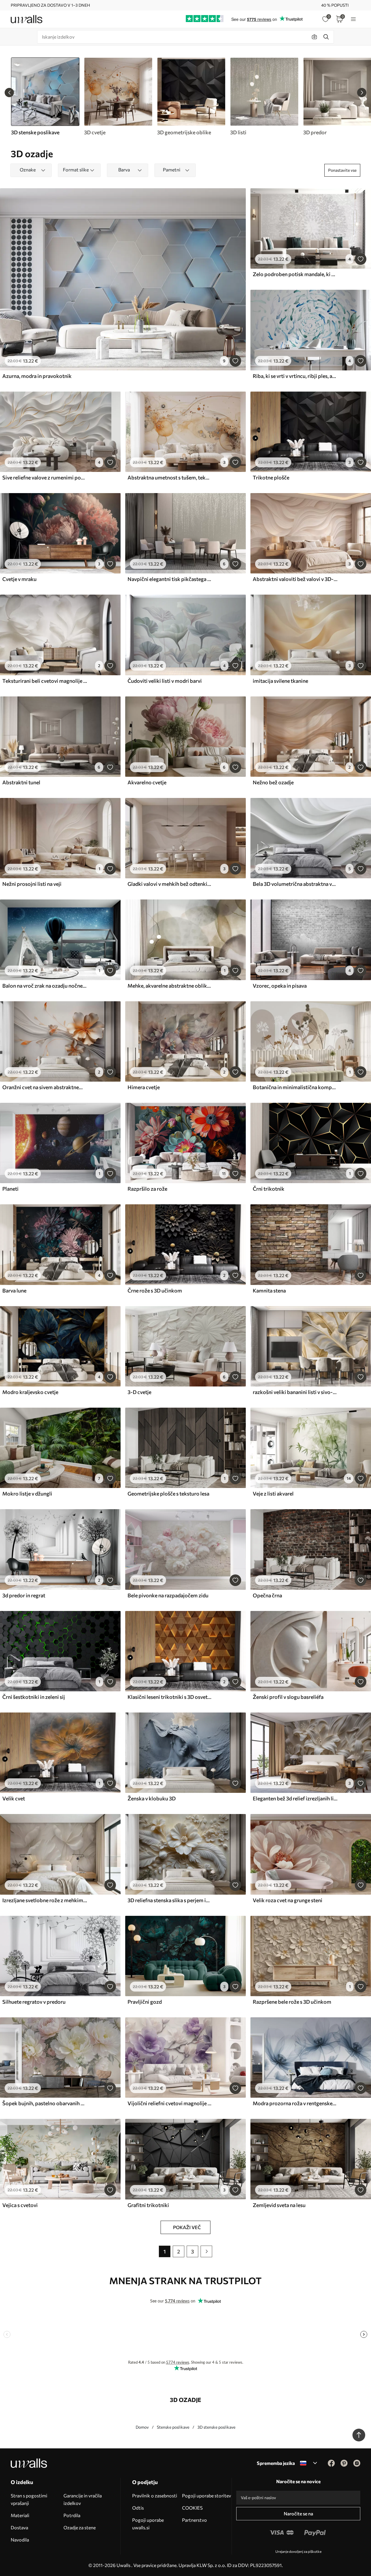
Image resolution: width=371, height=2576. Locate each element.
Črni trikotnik (269, 1189)
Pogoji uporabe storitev (207, 2496)
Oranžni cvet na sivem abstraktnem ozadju (45, 1087)
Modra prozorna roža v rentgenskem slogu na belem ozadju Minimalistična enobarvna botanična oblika (295, 2103)
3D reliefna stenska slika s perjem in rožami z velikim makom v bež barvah (170, 1900)
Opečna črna (267, 1595)
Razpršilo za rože (147, 1189)
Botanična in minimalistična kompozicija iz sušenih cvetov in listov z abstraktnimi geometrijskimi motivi (295, 1087)
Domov (142, 2427)
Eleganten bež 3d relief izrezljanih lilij (295, 1798)
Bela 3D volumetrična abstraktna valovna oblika (295, 884)
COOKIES (192, 2508)
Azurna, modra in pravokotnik (37, 376)
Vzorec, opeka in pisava (280, 986)
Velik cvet (14, 1798)
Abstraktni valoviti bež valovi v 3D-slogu (295, 579)
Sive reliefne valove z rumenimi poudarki (45, 477)
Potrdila (72, 2515)
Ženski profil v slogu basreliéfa (288, 1697)
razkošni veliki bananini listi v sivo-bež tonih (295, 1392)
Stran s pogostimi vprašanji (29, 2499)
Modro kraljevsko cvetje (30, 1392)
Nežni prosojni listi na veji (32, 884)
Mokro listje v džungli (27, 1494)
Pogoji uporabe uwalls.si (148, 2524)
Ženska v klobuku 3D (152, 1798)
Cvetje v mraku (19, 579)
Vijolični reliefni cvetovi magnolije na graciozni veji (170, 2103)
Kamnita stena (269, 1290)
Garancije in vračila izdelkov (83, 2499)
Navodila (20, 2540)
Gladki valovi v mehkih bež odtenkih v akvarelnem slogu (170, 884)
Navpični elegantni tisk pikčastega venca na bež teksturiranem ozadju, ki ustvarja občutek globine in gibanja (170, 579)
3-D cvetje (139, 1392)
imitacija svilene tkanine (280, 681)
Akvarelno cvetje (147, 782)
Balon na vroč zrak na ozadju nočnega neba (45, 986)
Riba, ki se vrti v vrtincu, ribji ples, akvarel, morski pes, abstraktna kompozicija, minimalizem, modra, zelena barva (295, 376)
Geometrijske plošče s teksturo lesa (168, 1494)
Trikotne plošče (271, 477)
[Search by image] (314, 37)
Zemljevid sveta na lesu (279, 2205)
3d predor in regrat (24, 1595)
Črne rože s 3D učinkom (155, 1290)
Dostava (19, 2527)
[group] (118, 97)
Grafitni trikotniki (148, 2205)
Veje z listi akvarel (273, 1494)
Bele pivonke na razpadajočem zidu (168, 1595)
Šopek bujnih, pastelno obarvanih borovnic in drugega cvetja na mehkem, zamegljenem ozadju (45, 2103)
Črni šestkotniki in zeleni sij (34, 1697)
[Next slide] (362, 93)
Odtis (138, 2508)
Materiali (20, 2515)
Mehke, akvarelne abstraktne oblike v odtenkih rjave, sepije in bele (170, 986)
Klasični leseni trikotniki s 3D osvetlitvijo (170, 1697)
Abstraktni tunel (21, 782)
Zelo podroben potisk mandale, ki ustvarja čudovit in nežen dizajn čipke (295, 274)
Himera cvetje (144, 1087)
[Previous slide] (9, 93)
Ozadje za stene (80, 2527)
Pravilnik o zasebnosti (155, 2496)
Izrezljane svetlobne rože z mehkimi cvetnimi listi (45, 1900)
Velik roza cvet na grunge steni (288, 1900)
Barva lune (14, 1290)
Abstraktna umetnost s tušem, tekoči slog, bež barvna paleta (170, 477)
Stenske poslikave (173, 2427)
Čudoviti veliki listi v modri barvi (165, 681)
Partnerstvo (194, 2520)
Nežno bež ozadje (273, 782)
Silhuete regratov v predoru (34, 2002)
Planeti (10, 1189)
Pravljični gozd (145, 2002)
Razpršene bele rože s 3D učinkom (292, 2002)
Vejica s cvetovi (20, 2205)
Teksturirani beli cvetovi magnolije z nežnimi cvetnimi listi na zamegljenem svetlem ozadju (45, 681)
